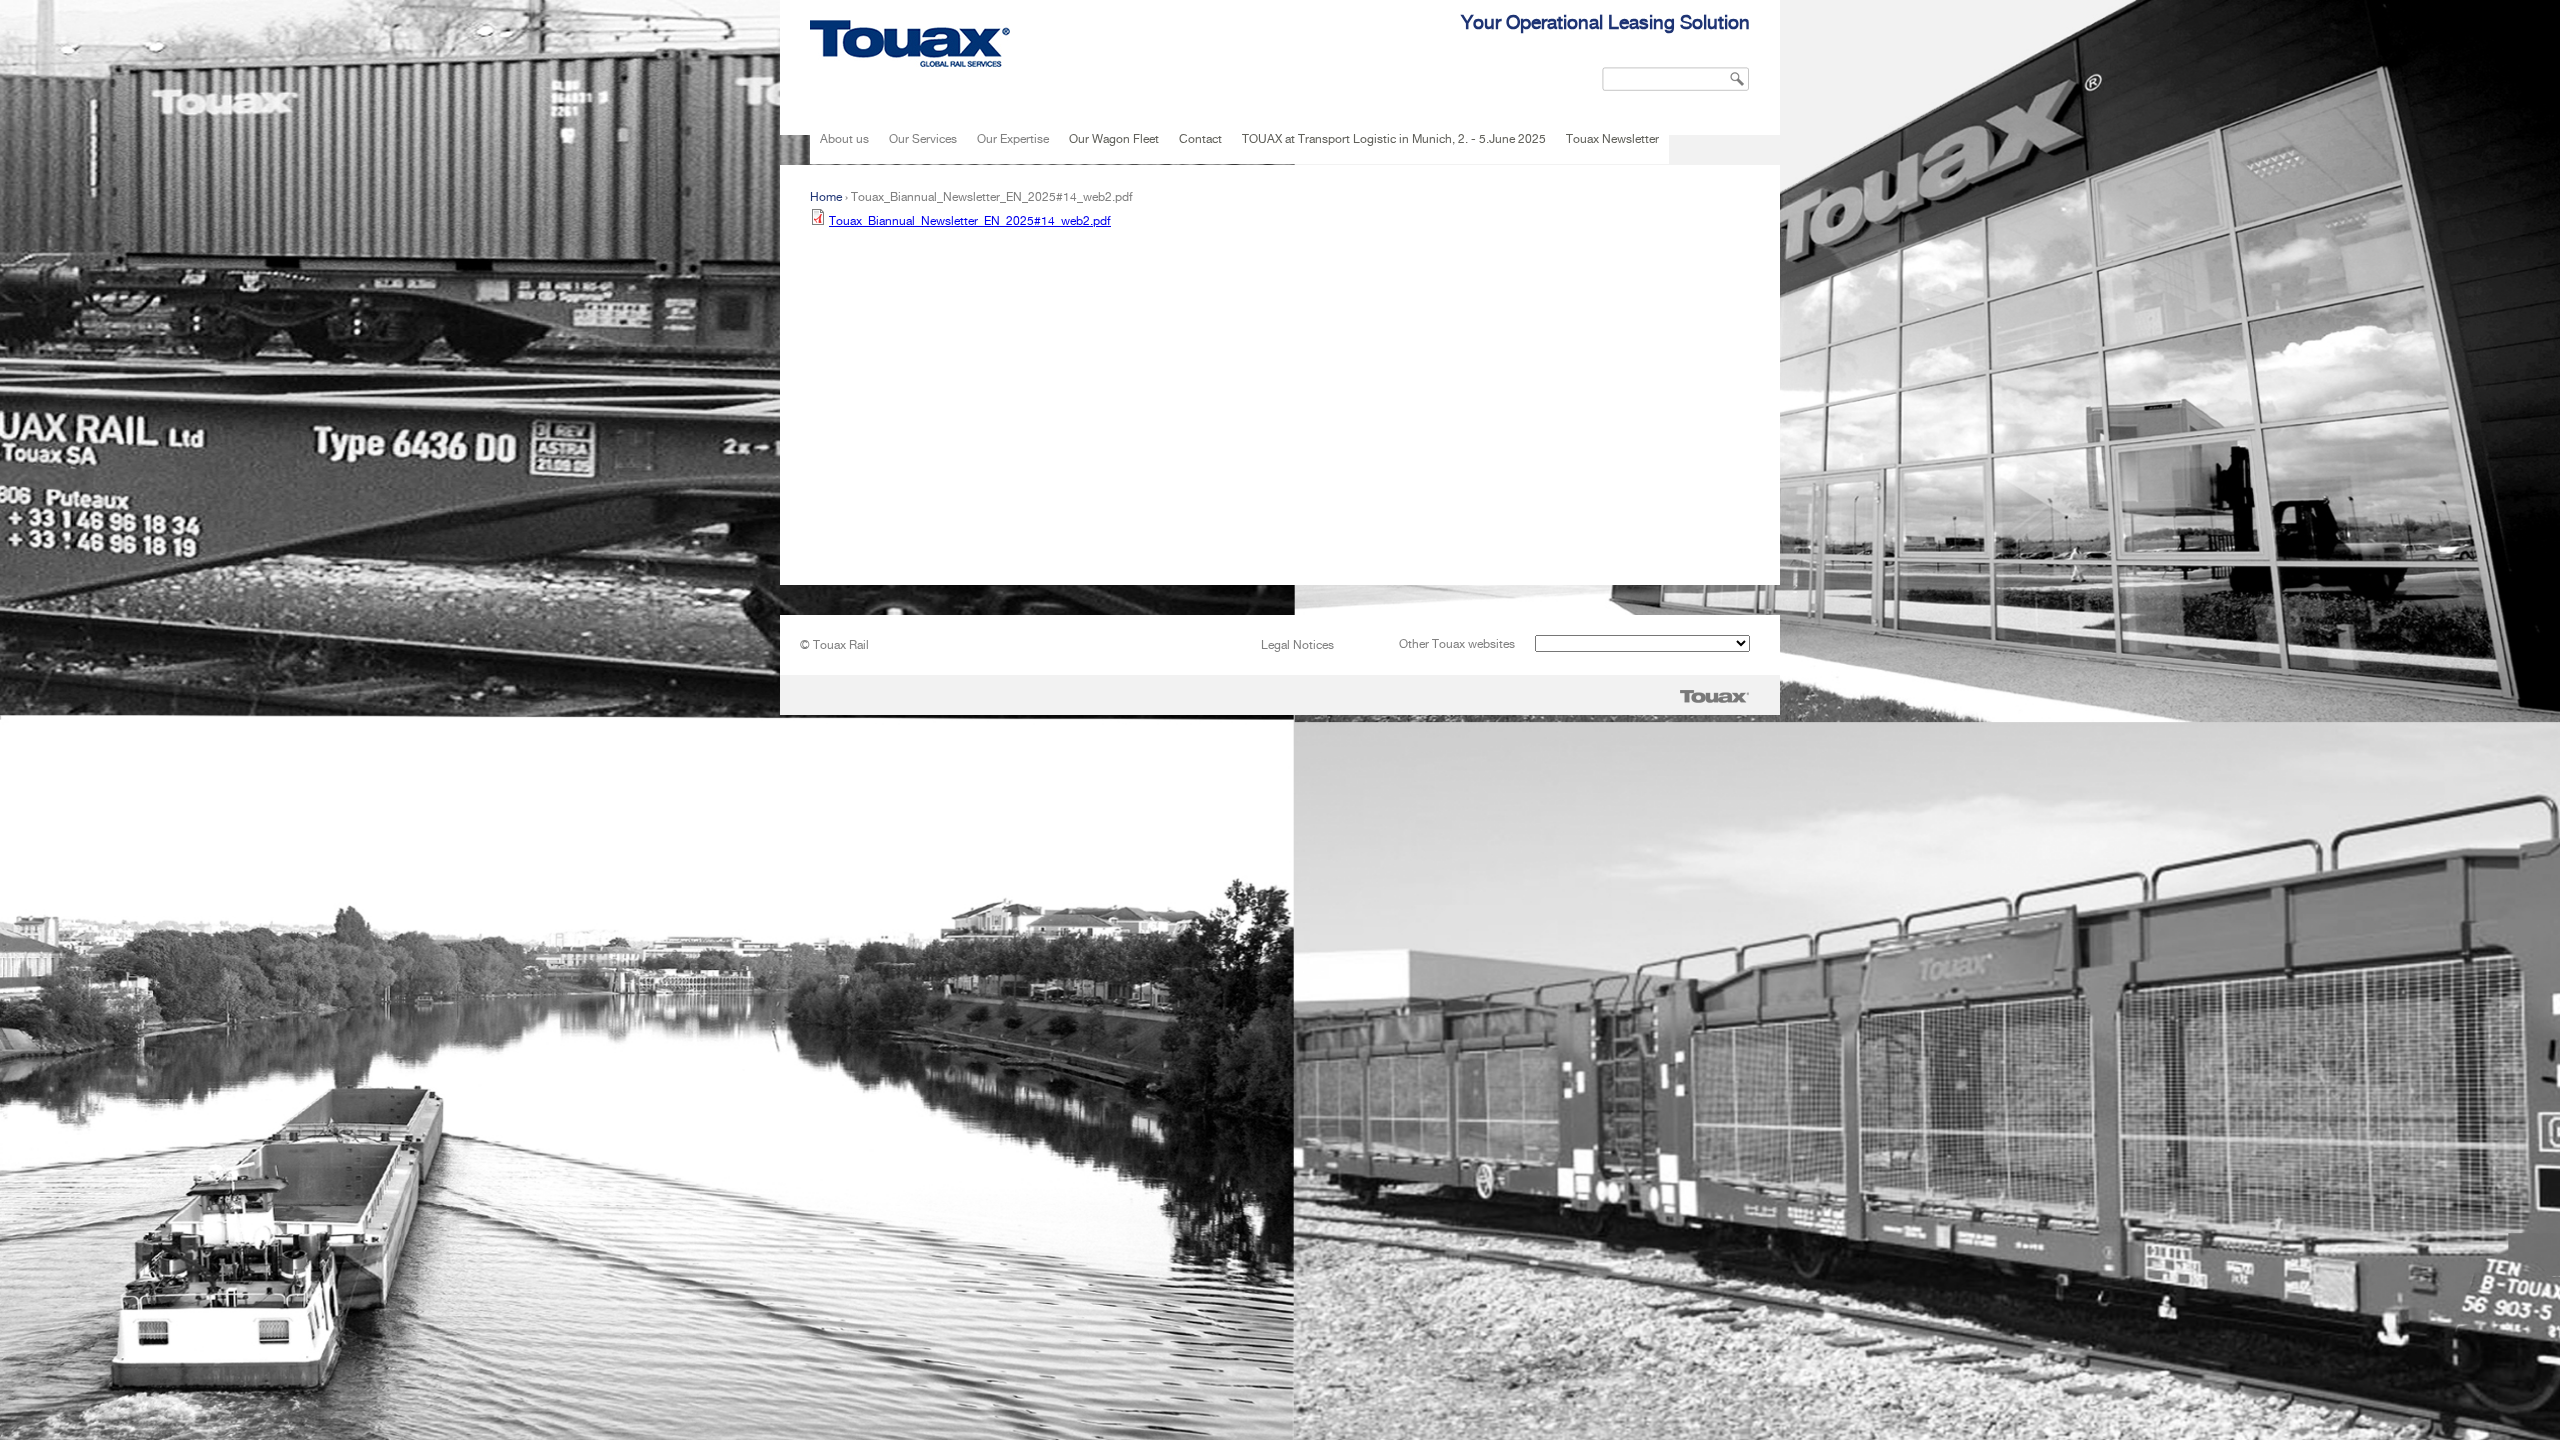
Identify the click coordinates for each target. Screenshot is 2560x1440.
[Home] (910, 43)
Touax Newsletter (1612, 139)
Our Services (923, 139)
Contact (1200, 139)
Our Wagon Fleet (1114, 139)
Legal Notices (1297, 645)
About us (844, 139)
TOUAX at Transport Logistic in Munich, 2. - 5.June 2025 (1394, 139)
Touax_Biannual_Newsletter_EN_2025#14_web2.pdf (970, 221)
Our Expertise (1013, 139)
